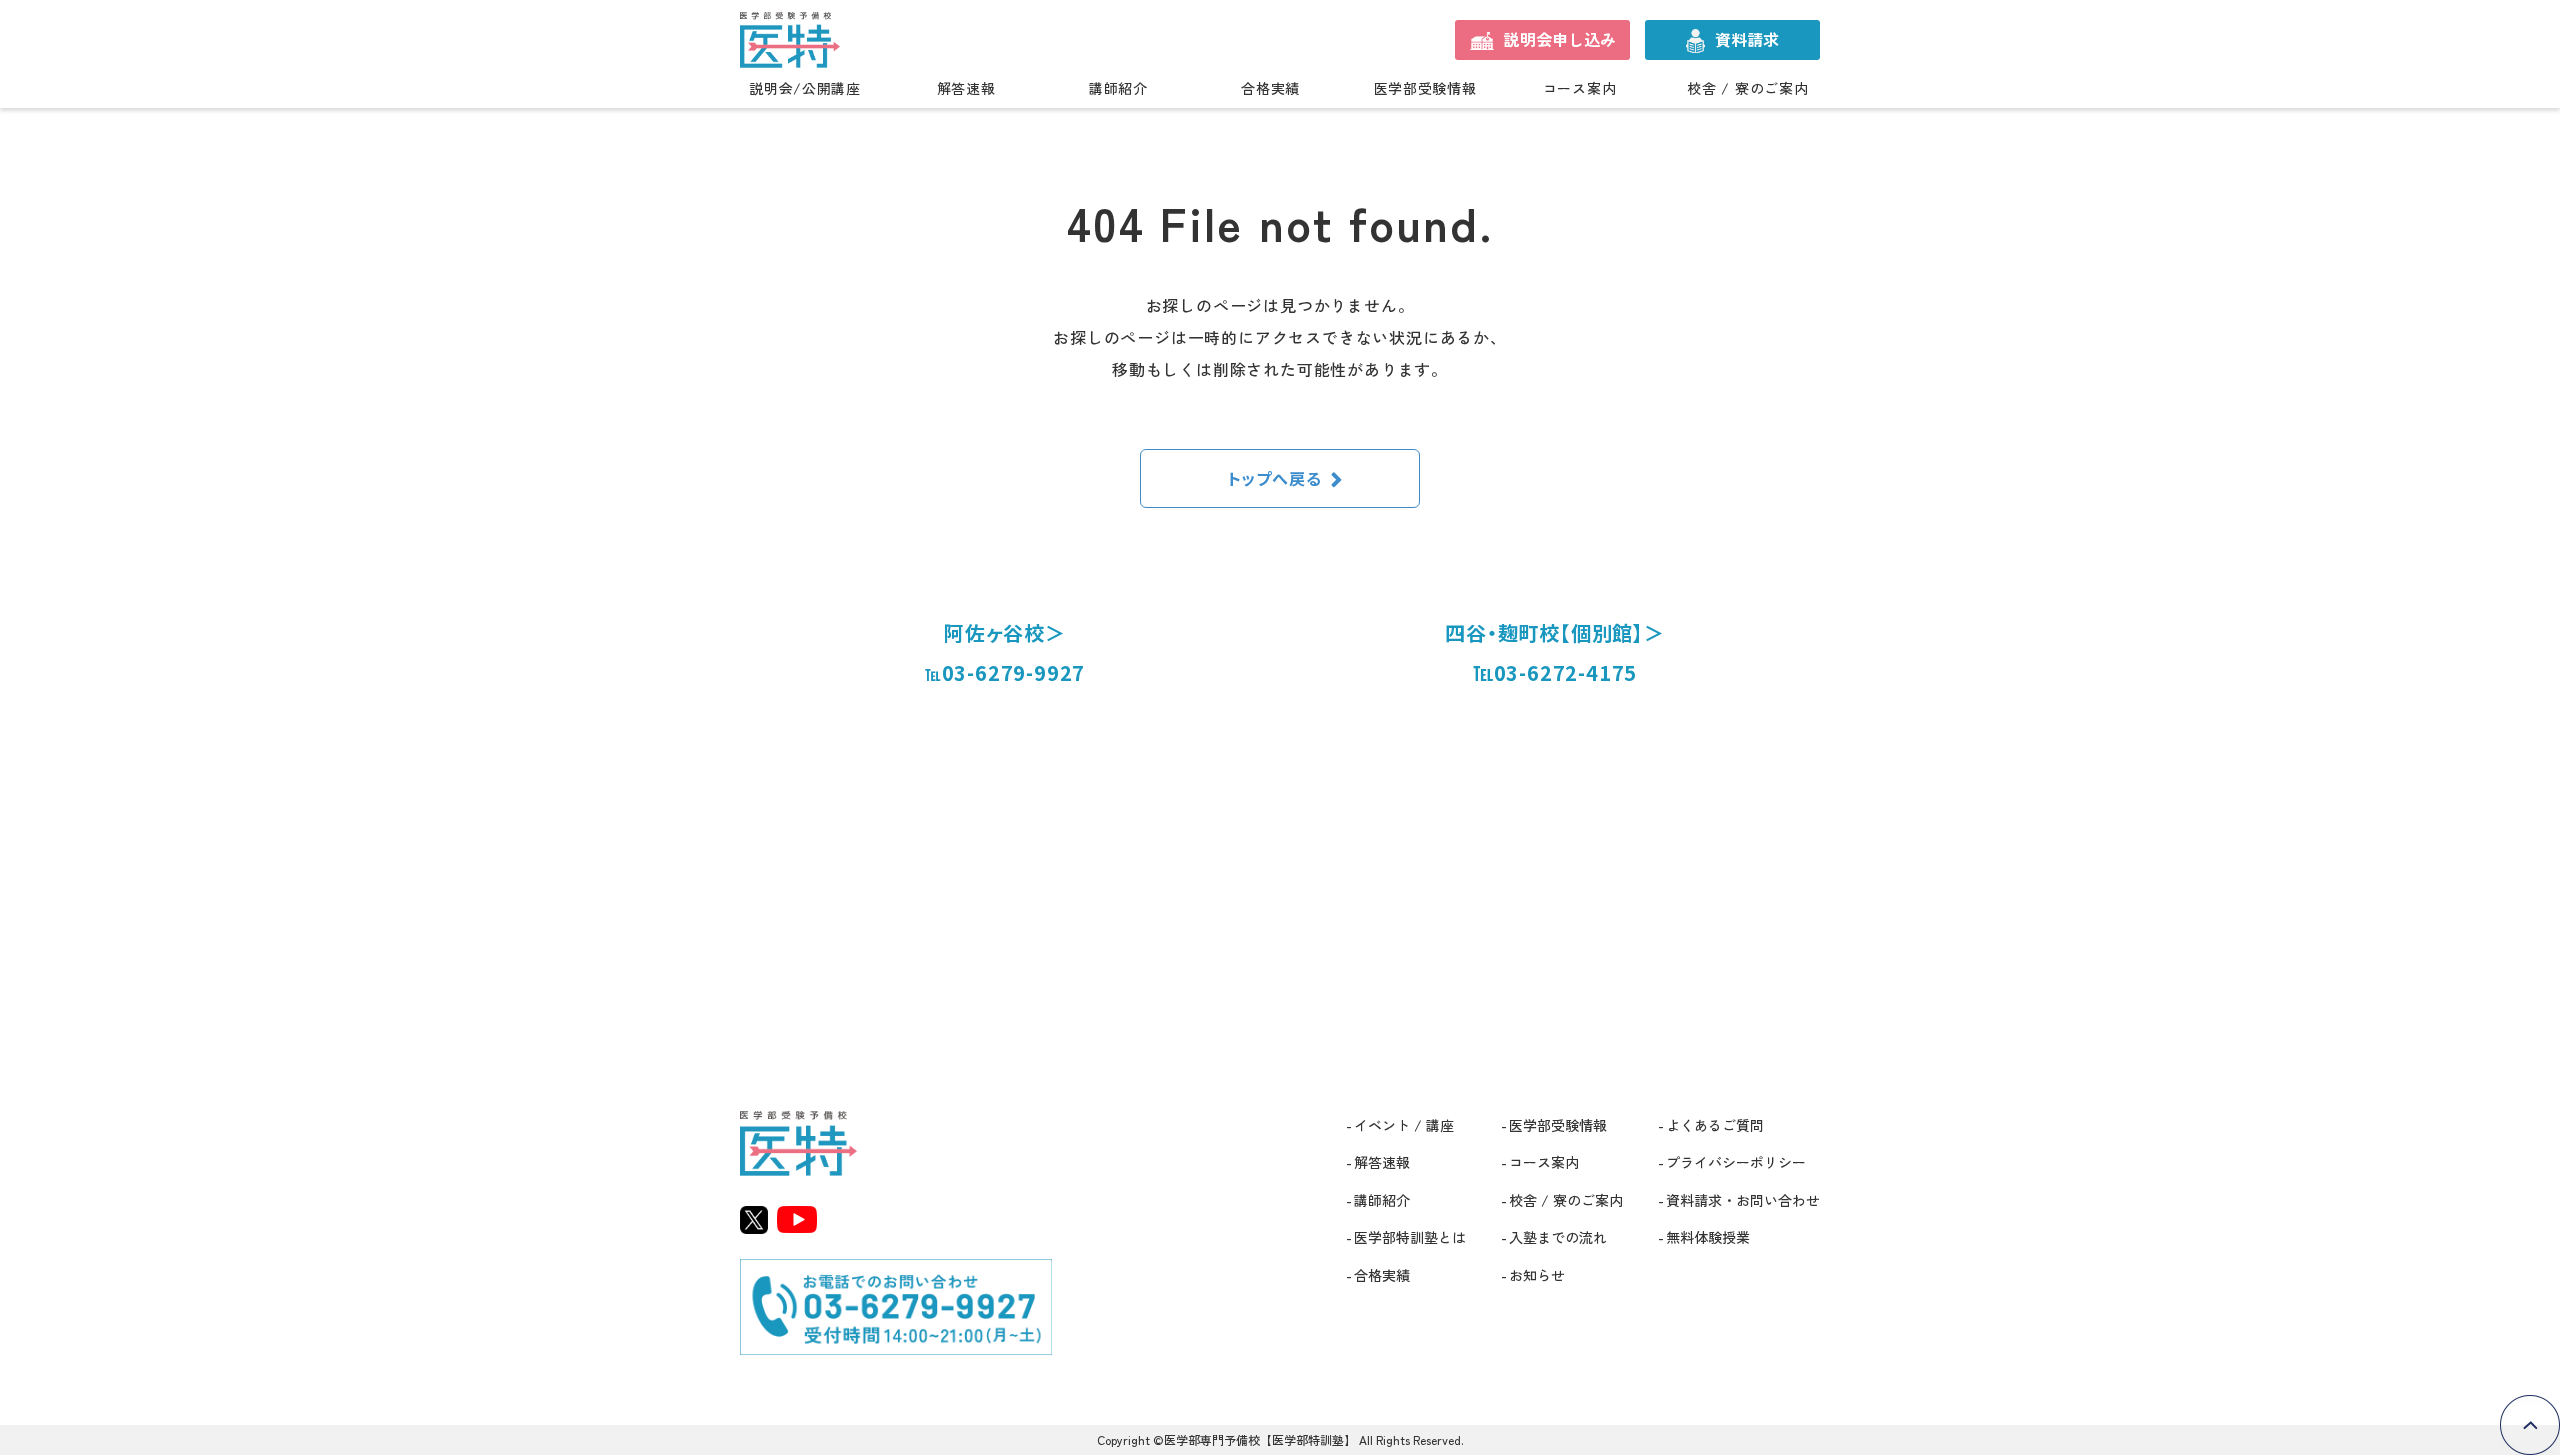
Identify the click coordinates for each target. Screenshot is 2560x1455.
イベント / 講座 (1404, 1125)
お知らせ (1537, 1275)
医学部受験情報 (1425, 89)
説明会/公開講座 (805, 89)
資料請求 (1747, 39)
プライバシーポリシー (1736, 1162)
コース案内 (1580, 89)
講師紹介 (1118, 89)
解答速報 (966, 89)
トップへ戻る (1275, 478)
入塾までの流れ (1558, 1237)
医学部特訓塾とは (1410, 1237)
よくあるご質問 (1715, 1125)
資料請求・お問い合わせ (1743, 1200)
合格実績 (1270, 89)
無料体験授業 (1708, 1237)
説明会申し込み (1560, 39)
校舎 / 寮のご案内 (1747, 89)
